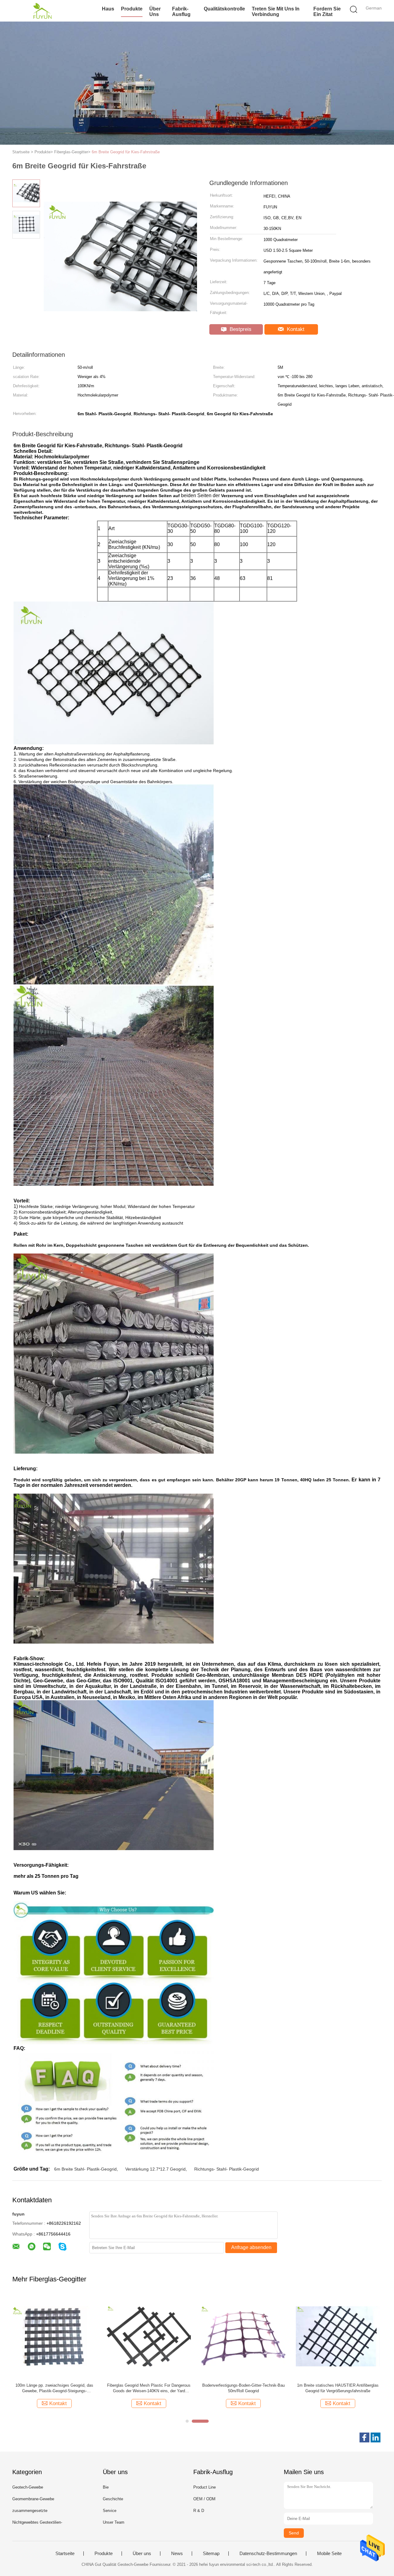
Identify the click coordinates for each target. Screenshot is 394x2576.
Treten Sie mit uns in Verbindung (276, 12)
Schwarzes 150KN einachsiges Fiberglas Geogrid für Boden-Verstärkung (243, 2388)
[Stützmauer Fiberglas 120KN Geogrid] (54, 2336)
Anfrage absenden (251, 2247)
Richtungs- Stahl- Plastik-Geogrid (227, 2169)
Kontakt (295, 329)
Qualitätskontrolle (224, 9)
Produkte (132, 9)
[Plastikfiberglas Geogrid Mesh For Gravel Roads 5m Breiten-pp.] (338, 2336)
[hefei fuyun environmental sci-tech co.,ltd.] (42, 11)
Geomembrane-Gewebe (33, 2499)
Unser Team (114, 2522)
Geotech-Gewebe (28, 2487)
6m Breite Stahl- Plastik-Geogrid (85, 2169)
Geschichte (113, 2499)
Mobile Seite (329, 2554)
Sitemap (211, 2554)
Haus (108, 9)
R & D (199, 2511)
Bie (106, 2487)
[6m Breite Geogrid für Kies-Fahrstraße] (149, 2336)
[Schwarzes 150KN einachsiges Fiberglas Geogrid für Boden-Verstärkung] (243, 2336)
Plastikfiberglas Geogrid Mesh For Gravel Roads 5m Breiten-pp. (338, 2388)
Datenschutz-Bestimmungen (268, 2554)
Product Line (205, 2487)
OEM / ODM (204, 2499)
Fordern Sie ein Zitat (327, 12)
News (177, 2554)
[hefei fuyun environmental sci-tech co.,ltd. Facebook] (364, 2437)
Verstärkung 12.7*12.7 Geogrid (155, 2169)
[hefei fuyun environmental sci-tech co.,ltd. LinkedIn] (376, 2437)
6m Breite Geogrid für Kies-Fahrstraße (126, 152)
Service (110, 2511)
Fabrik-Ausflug (181, 12)
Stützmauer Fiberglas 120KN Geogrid (54, 2385)
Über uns (155, 12)
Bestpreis (240, 329)
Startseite (65, 2554)
